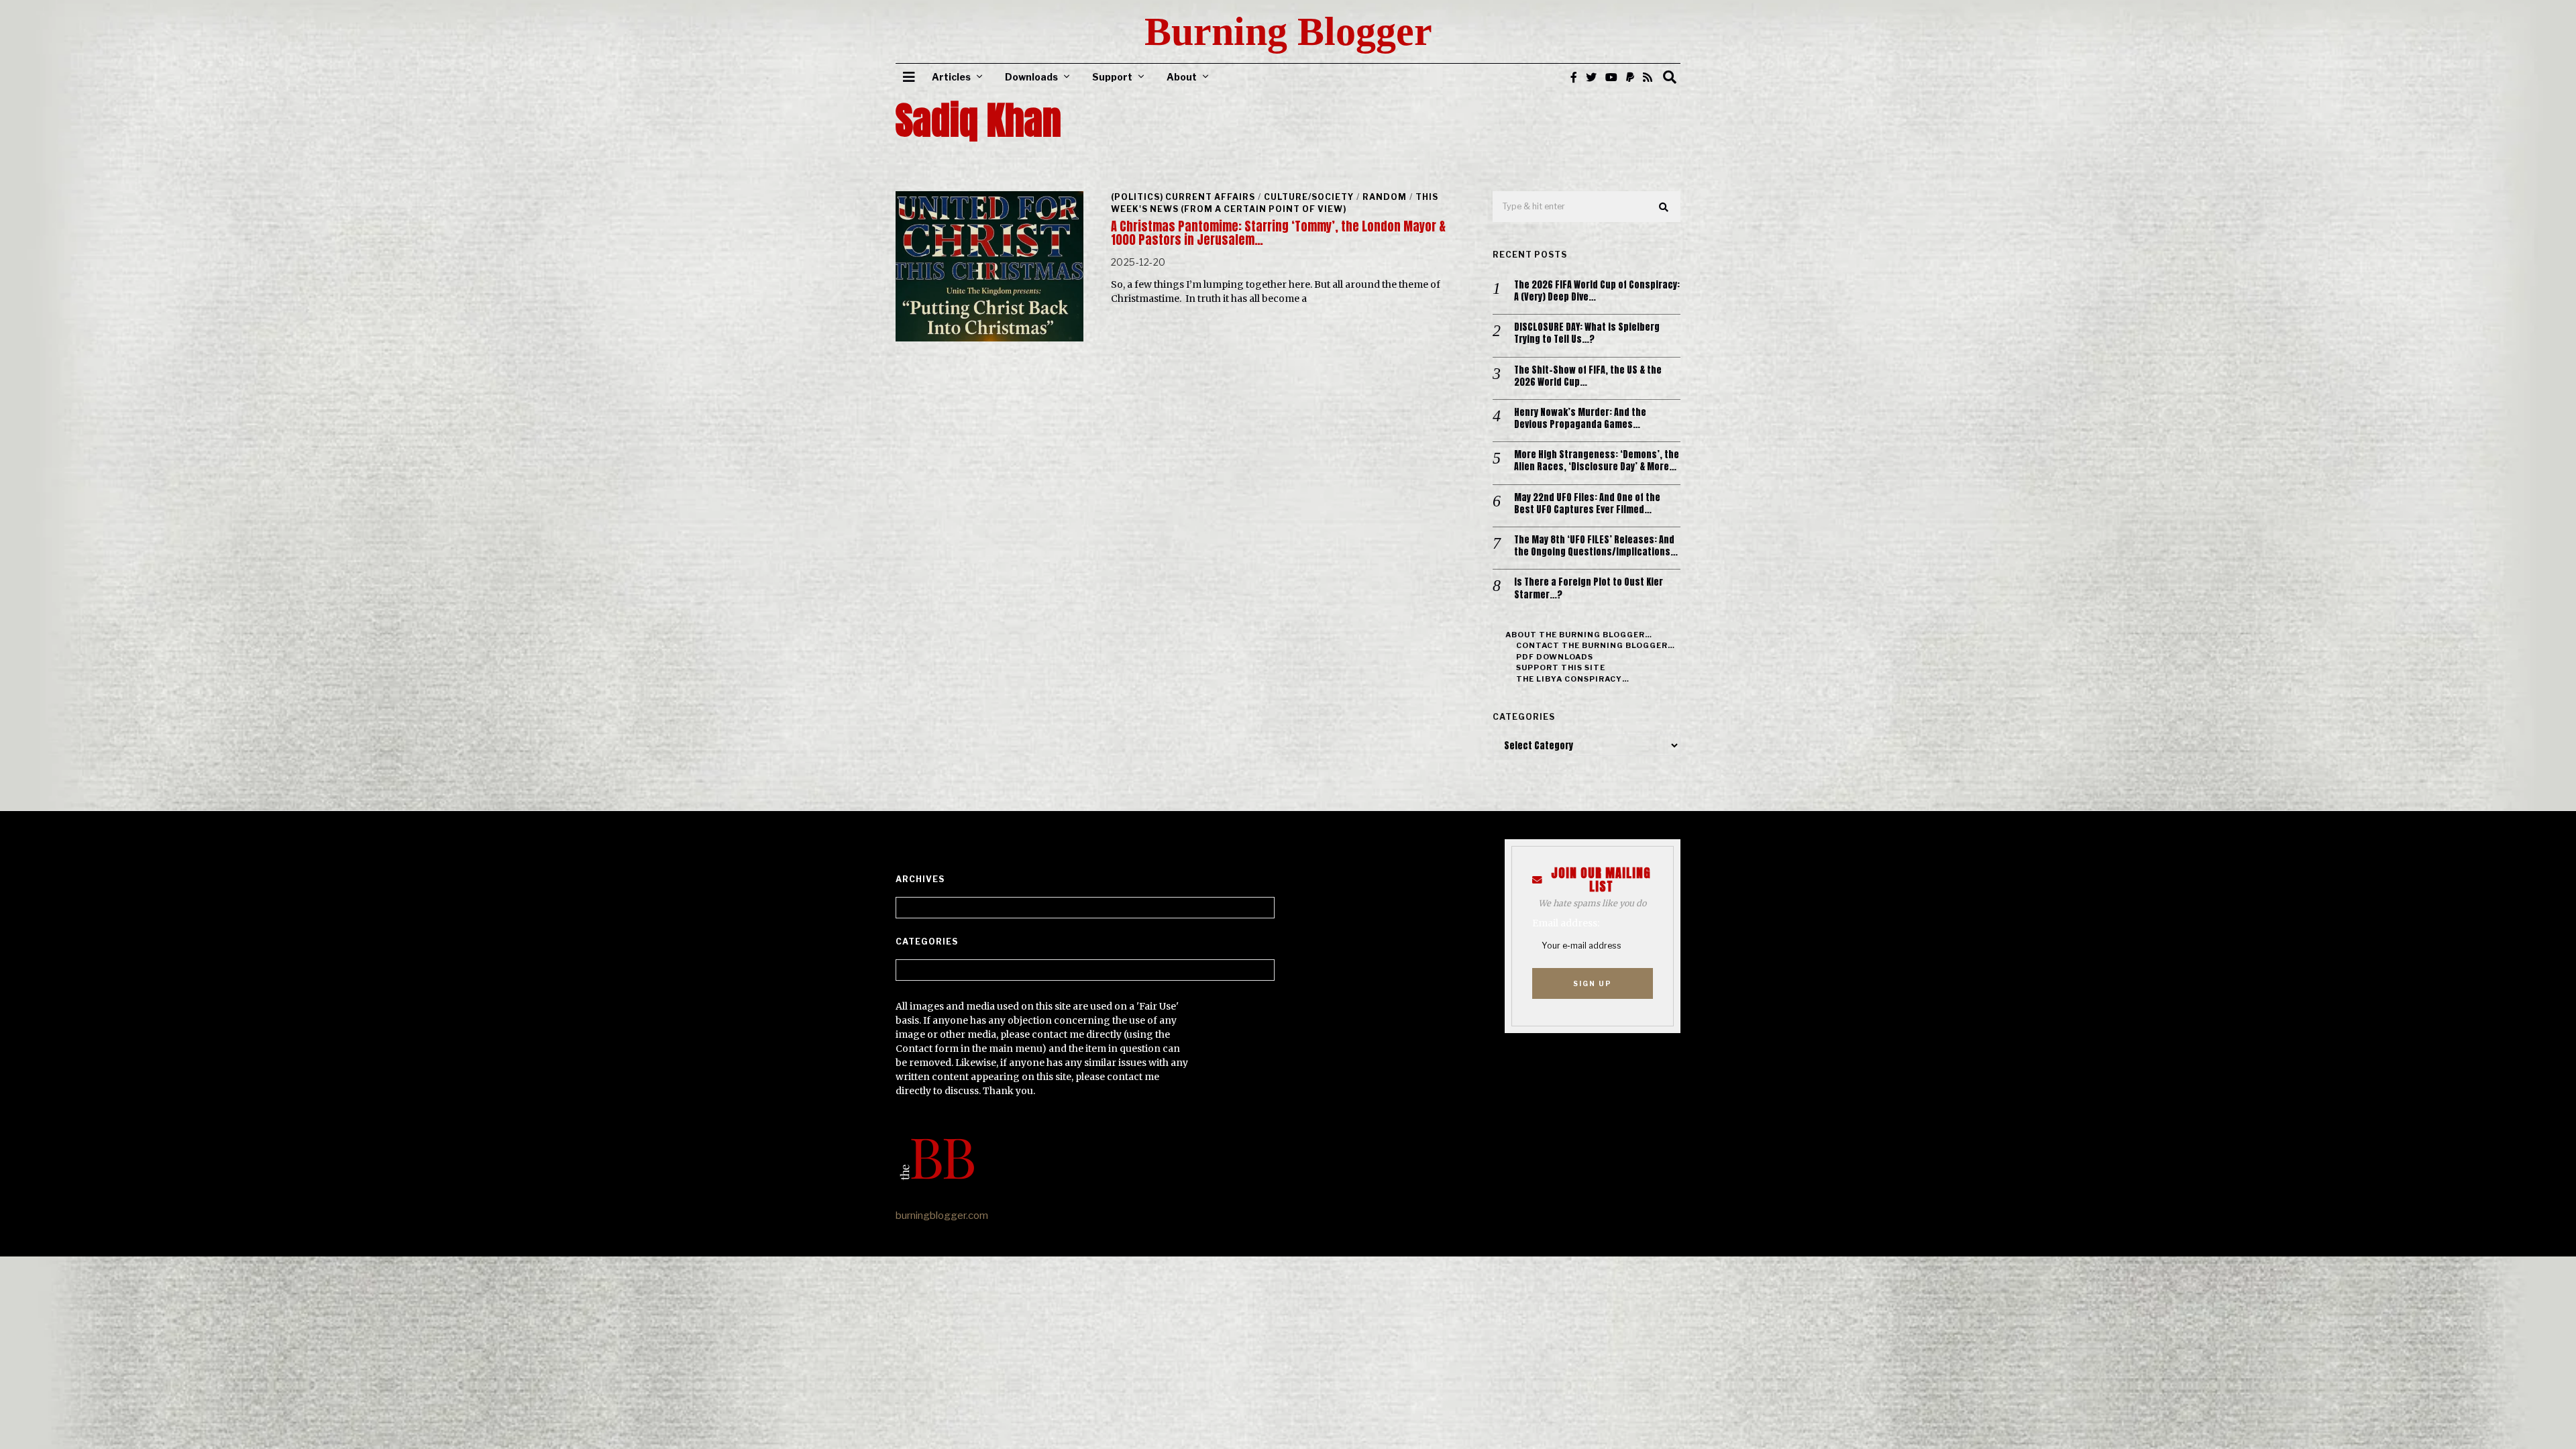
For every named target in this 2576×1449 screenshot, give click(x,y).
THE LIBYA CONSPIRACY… (1573, 679)
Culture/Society (1309, 197)
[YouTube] (1611, 77)
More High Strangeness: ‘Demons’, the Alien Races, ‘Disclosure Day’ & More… (1597, 461)
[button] (1664, 207)
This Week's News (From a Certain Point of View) (1275, 203)
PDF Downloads (1555, 657)
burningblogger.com (942, 1216)
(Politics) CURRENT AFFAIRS (1183, 197)
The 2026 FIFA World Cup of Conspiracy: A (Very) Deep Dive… (1597, 291)
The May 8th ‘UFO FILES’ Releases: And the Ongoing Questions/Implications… (1596, 546)
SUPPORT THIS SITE (1561, 667)
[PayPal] (1630, 77)
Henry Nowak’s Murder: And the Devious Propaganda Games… (1580, 419)
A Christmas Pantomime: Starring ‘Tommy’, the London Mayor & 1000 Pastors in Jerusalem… (1278, 233)
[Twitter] (1591, 77)
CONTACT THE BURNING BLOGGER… (1596, 645)
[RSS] (1648, 77)
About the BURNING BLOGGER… (1579, 635)
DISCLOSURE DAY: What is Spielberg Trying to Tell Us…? (1587, 333)
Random (1385, 197)
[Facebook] (1574, 77)
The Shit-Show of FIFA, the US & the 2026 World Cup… (1588, 376)
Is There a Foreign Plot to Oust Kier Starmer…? (1589, 588)
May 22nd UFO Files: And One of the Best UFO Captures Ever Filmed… (1587, 504)
